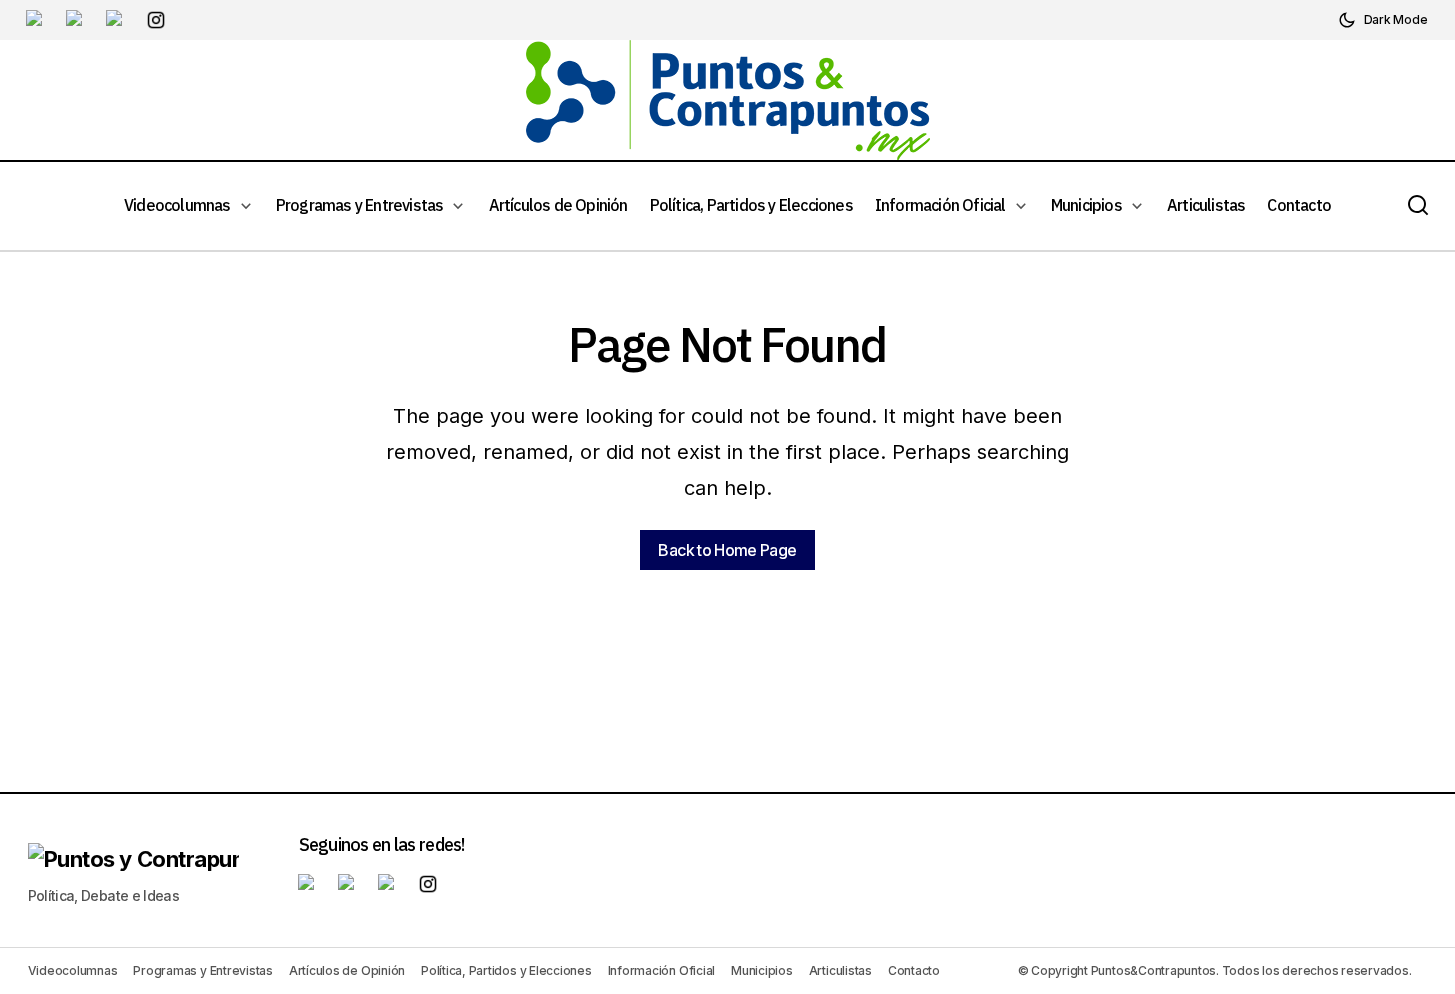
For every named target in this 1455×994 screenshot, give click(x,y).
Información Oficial (661, 970)
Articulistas (840, 970)
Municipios (762, 970)
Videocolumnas (73, 970)
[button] (1383, 20)
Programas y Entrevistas (202, 970)
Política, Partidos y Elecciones (506, 970)
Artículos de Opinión (347, 970)
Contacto (914, 970)
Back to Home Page (727, 550)
